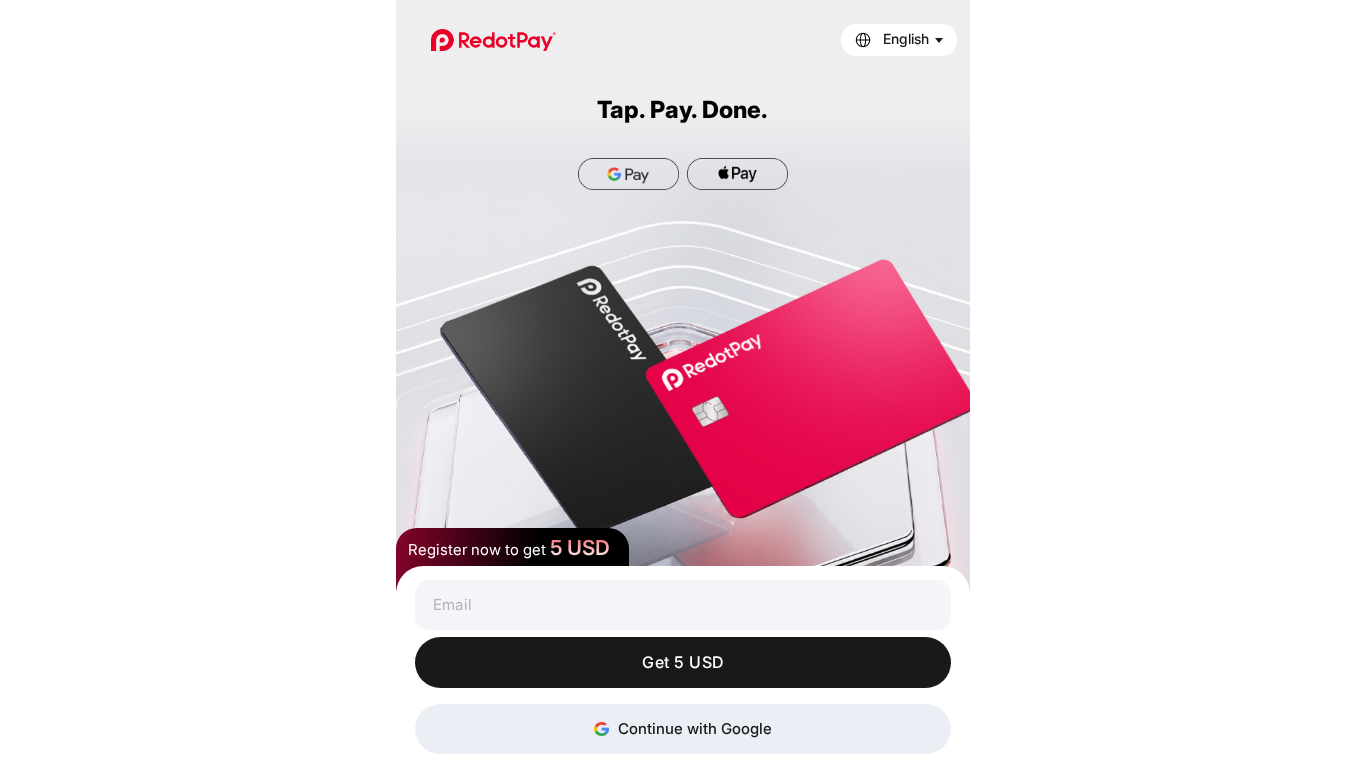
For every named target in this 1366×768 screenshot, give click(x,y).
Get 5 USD (682, 662)
